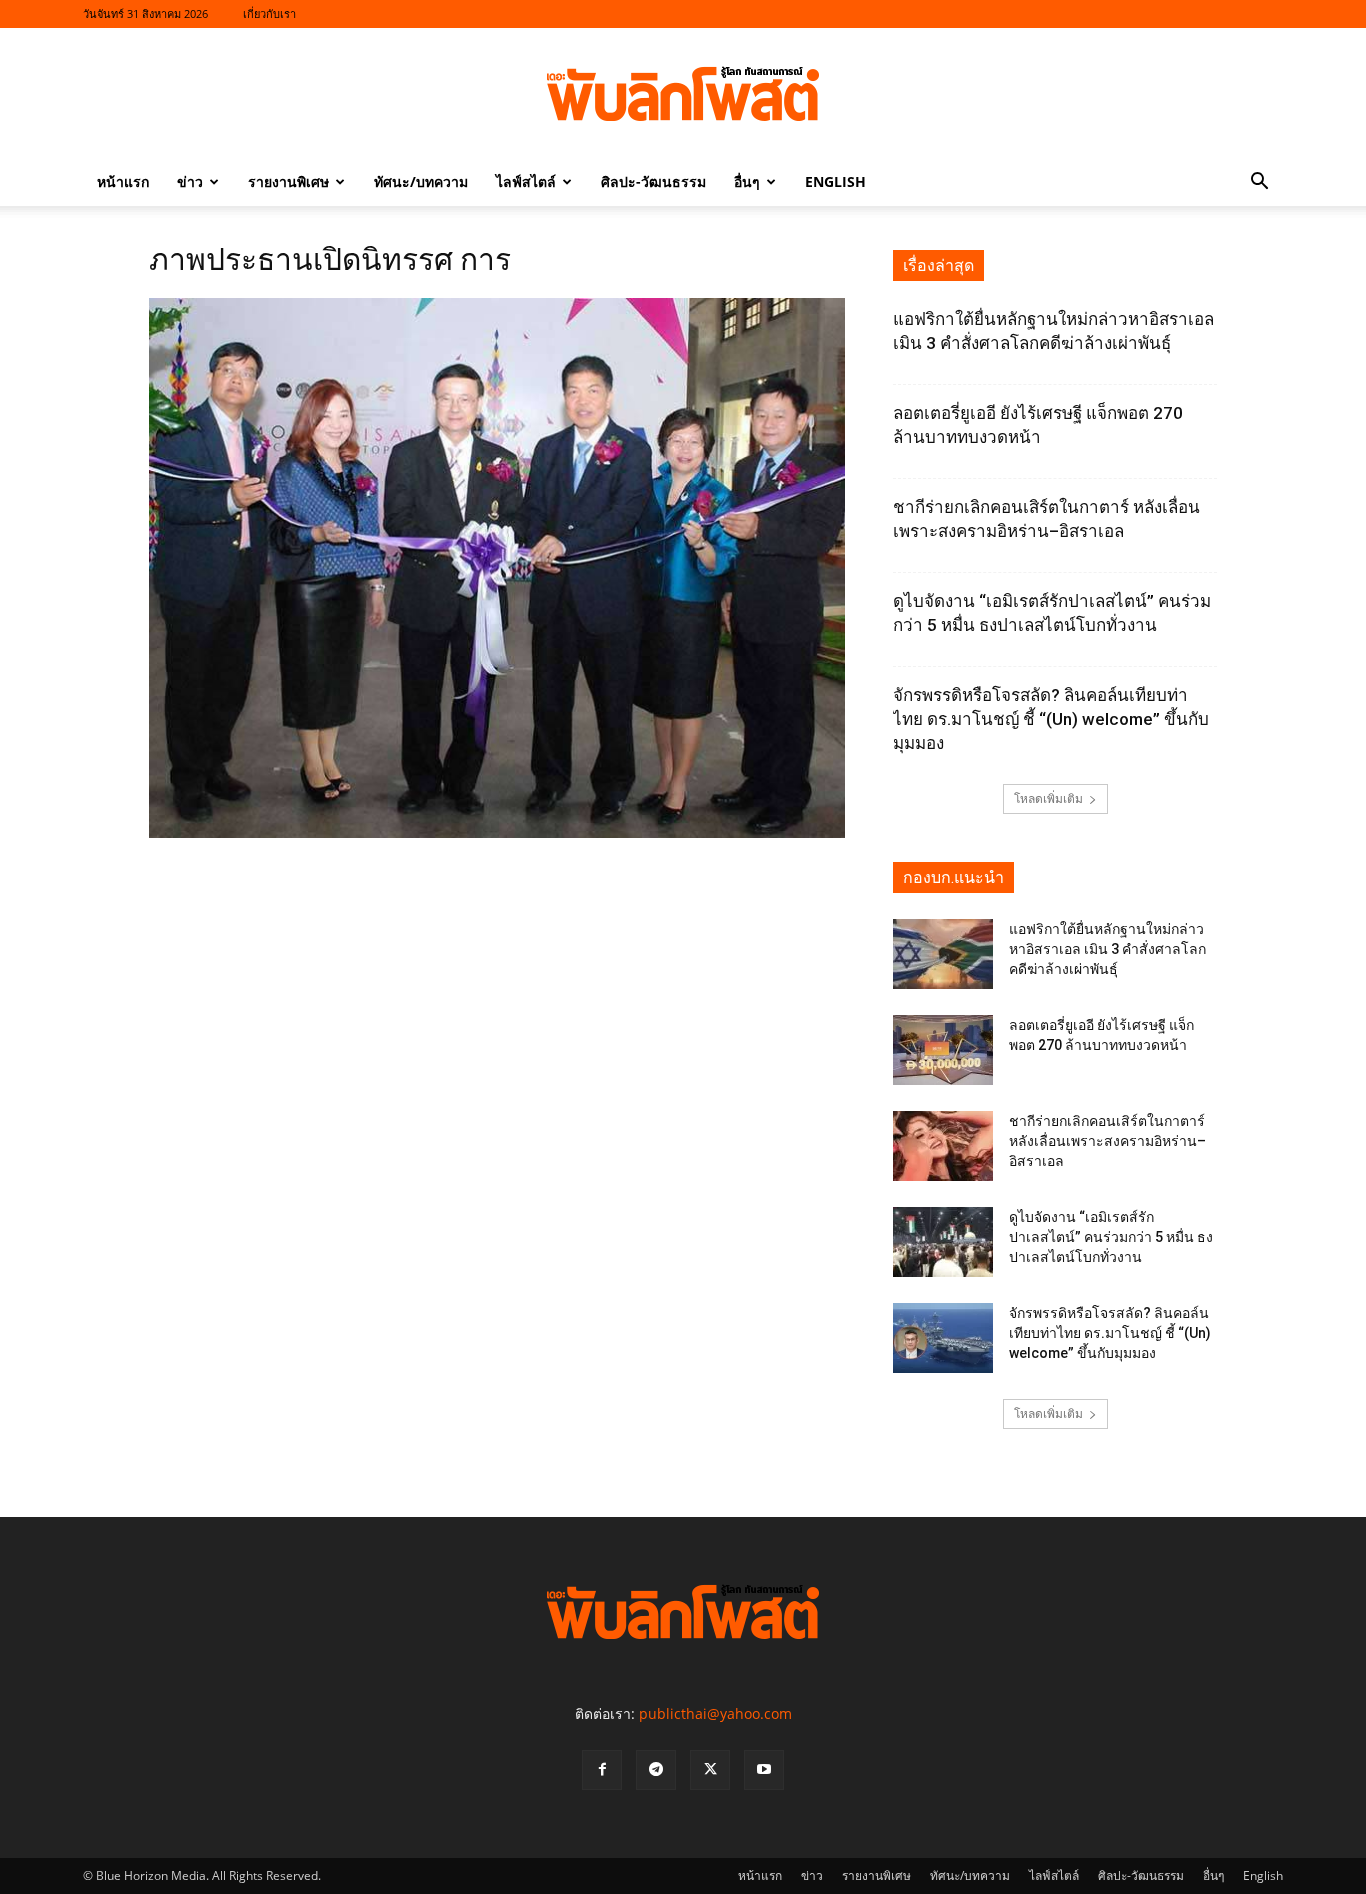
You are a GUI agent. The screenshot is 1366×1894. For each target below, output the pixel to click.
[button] (1259, 183)
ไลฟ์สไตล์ (526, 181)
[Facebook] (602, 1770)
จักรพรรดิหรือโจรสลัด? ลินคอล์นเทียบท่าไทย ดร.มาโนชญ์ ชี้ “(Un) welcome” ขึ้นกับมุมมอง (1051, 719)
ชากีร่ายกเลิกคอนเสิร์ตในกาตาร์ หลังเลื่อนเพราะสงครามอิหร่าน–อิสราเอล (1107, 1141)
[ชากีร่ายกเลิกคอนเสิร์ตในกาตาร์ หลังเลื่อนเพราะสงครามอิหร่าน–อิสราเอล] (943, 1146)
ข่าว (190, 181)
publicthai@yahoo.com (715, 1713)
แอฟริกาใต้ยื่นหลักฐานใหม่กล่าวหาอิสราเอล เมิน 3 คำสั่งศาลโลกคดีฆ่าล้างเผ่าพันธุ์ (1107, 949)
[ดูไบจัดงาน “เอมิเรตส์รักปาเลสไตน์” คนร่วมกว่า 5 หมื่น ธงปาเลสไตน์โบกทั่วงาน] (943, 1242)
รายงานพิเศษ (288, 181)
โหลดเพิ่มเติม (1048, 798)
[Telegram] (656, 1770)
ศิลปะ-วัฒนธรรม (653, 181)
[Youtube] (764, 1770)
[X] (710, 1770)
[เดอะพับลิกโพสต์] (683, 94)
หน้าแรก (123, 181)
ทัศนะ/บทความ (421, 181)
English (835, 181)
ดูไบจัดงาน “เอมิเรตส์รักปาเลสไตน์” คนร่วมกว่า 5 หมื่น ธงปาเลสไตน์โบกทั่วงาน (1111, 1237)
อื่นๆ (747, 181)
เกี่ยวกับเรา (269, 13)
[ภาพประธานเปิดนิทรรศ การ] (497, 832)
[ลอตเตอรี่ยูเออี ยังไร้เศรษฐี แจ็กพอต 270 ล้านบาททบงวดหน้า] (943, 1050)
